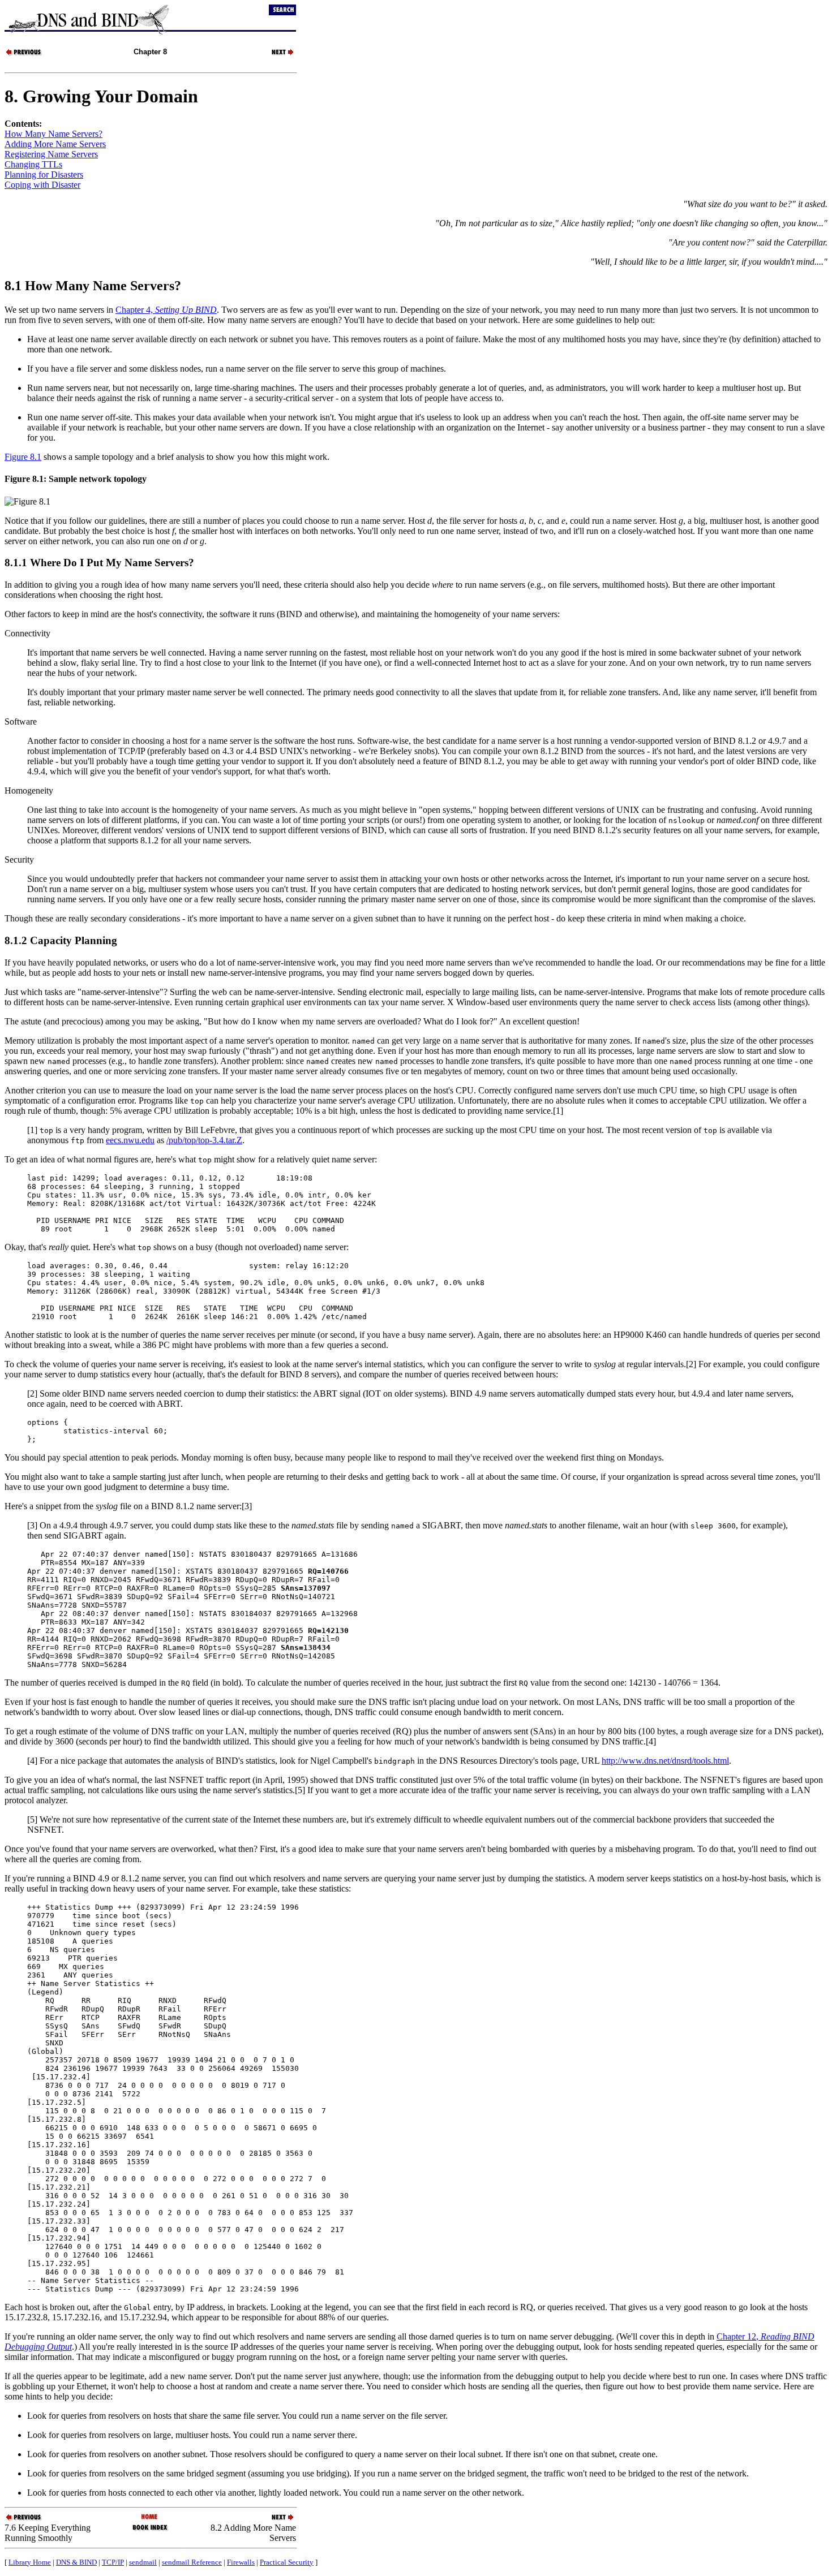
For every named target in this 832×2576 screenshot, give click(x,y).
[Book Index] (150, 2530)
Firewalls (241, 2562)
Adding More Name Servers (55, 144)
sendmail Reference (192, 2562)
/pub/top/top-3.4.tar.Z (204, 1140)
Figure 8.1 (23, 457)
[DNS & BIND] (150, 2517)
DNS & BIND (76, 2562)
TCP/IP (113, 2562)
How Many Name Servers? (53, 134)
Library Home (30, 2562)
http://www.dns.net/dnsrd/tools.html (665, 1761)
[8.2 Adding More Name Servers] (276, 55)
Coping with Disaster (42, 185)
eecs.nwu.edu (130, 1140)
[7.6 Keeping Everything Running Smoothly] (24, 55)
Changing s (33, 164)
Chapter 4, (166, 310)
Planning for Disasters (44, 175)
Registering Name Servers (51, 154)
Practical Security (287, 2562)
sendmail (143, 2562)
